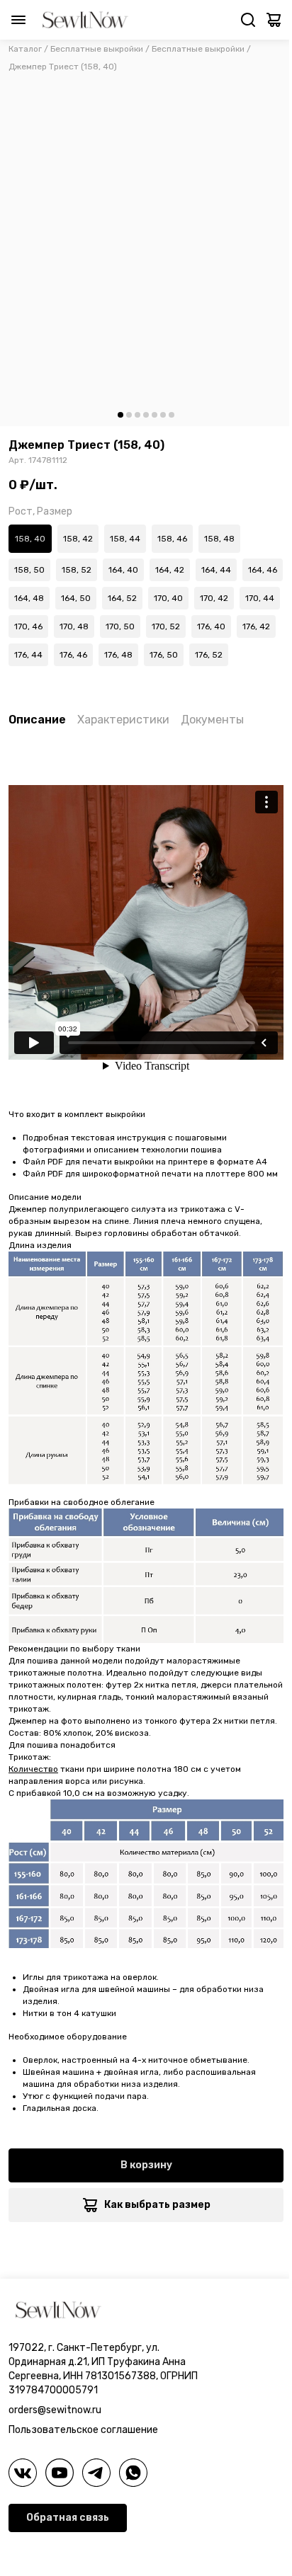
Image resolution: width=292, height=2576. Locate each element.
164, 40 (123, 570)
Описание (37, 720)
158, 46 (172, 539)
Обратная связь (68, 2518)
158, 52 (77, 570)
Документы (212, 720)
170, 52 (166, 626)
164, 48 (29, 598)
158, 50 (29, 570)
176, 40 (211, 626)
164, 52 (122, 598)
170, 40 (168, 598)
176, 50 (164, 655)
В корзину (146, 2165)
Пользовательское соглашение (83, 2430)
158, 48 (219, 539)
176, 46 (73, 655)
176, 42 (256, 626)
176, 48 (118, 655)
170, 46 (28, 626)
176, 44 (28, 655)
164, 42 (170, 570)
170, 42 (214, 598)
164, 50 (76, 598)
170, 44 (260, 598)
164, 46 (263, 570)
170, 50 (120, 626)
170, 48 (74, 626)
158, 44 (125, 539)
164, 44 (216, 570)
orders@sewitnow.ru (55, 2410)
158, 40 (30, 539)
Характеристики (123, 720)
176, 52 (209, 655)
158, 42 (78, 539)
